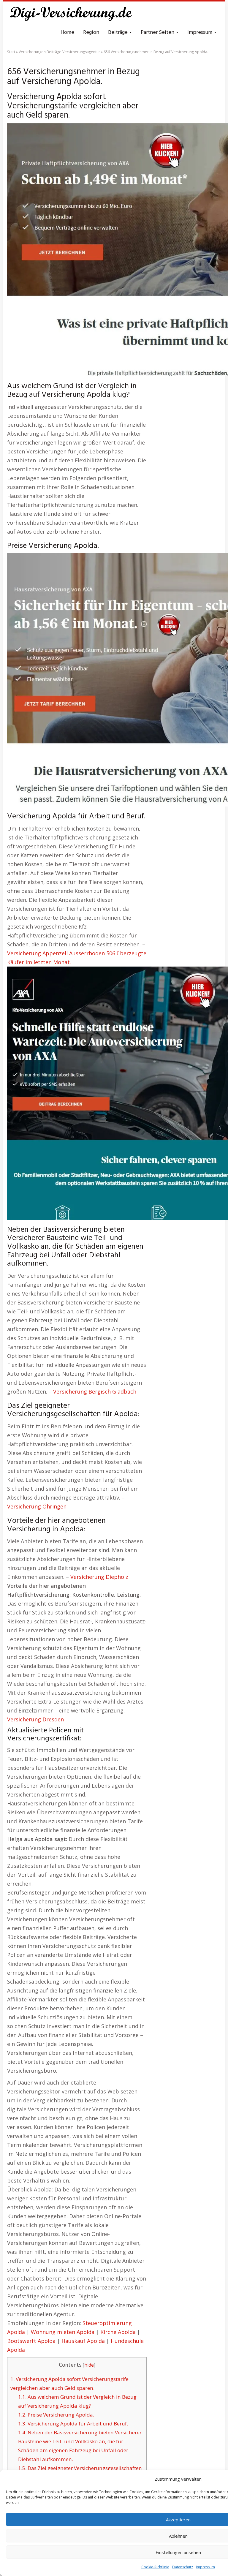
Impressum (205, 2567)
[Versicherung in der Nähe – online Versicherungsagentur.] (74, 15)
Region (91, 33)
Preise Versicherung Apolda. (56, 2415)
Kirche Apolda (118, 2332)
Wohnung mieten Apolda (63, 2332)
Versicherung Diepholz (99, 1577)
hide (89, 2365)
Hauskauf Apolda (83, 2341)
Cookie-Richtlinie (155, 2567)
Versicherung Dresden (35, 1719)
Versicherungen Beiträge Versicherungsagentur (59, 52)
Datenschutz (183, 2567)
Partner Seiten (158, 33)
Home (67, 33)
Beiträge (118, 33)
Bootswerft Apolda (31, 2341)
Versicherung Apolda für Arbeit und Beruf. (73, 2424)
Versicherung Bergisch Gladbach (95, 1391)
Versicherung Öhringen (37, 1506)
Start (11, 52)
